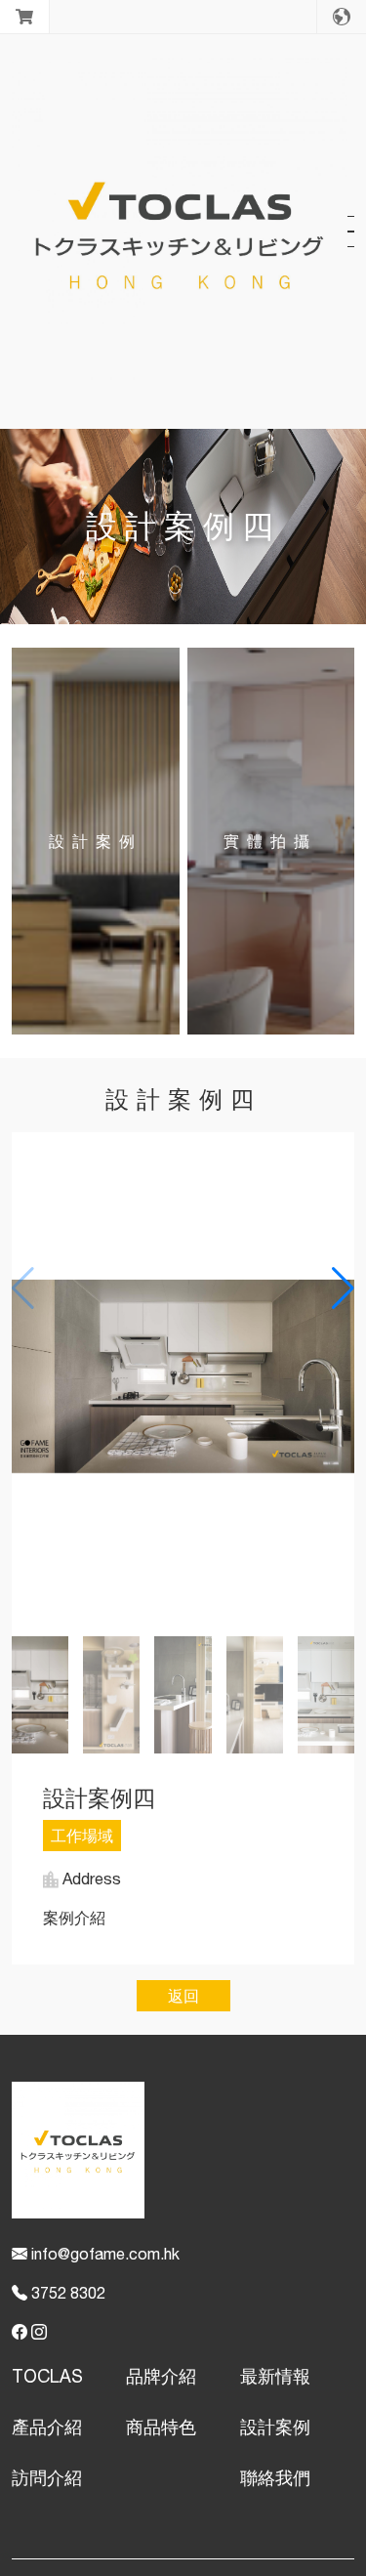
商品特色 (161, 2427)
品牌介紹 (161, 2376)
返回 (183, 1996)
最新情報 (275, 2376)
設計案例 (275, 2427)
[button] (343, 1288)
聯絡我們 (275, 2478)
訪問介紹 (47, 2478)
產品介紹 (47, 2427)
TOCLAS (47, 2376)
